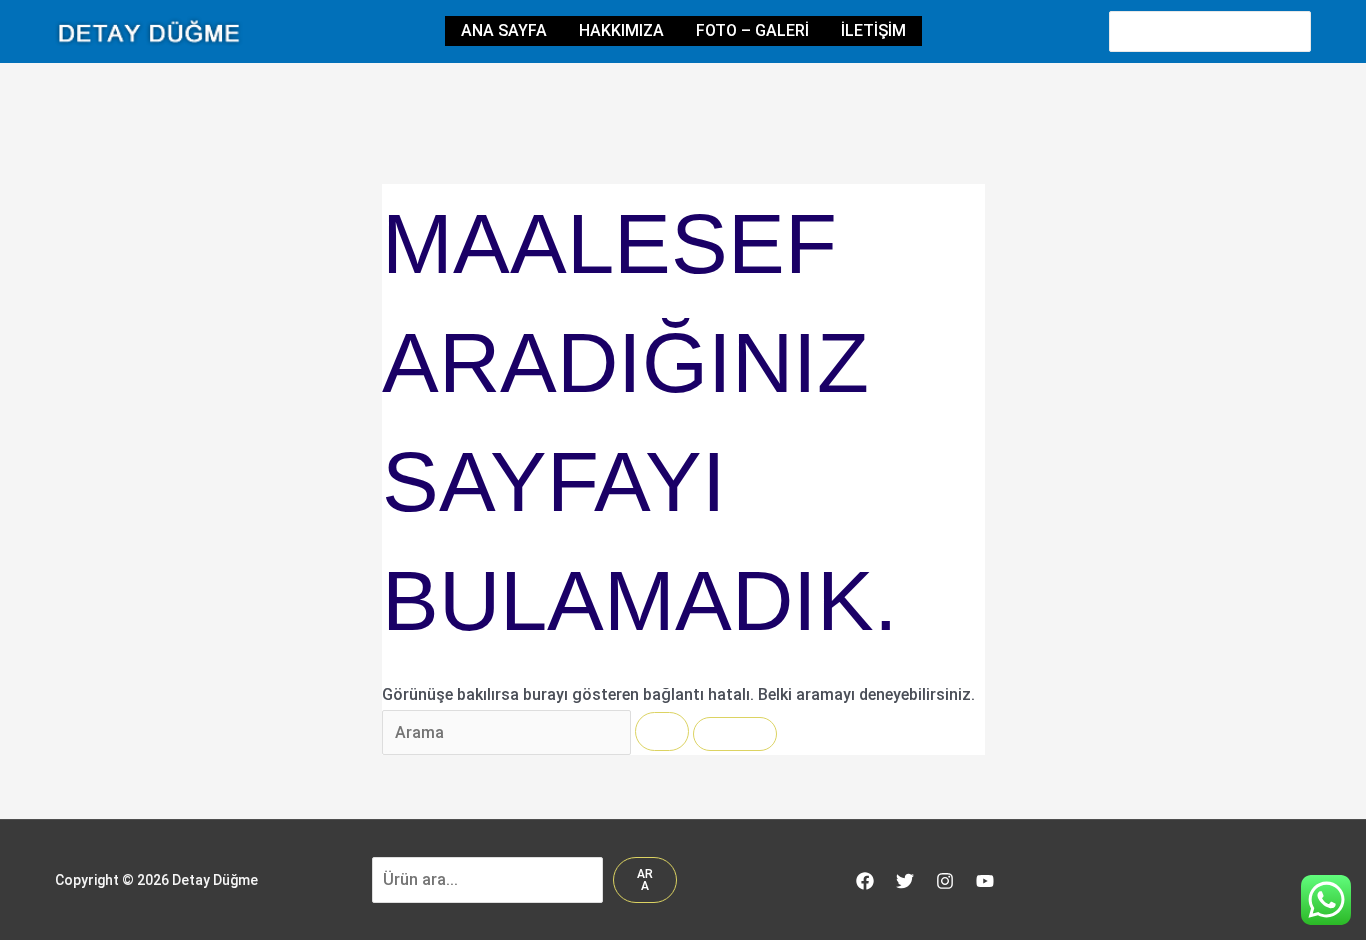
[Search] (1297, 31)
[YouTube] (985, 881)
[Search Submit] (662, 731)
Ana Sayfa (504, 30)
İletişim (873, 30)
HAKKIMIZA (621, 30)
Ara (645, 880)
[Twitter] (905, 881)
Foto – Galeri (752, 30)
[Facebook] (865, 881)
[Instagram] (945, 881)
